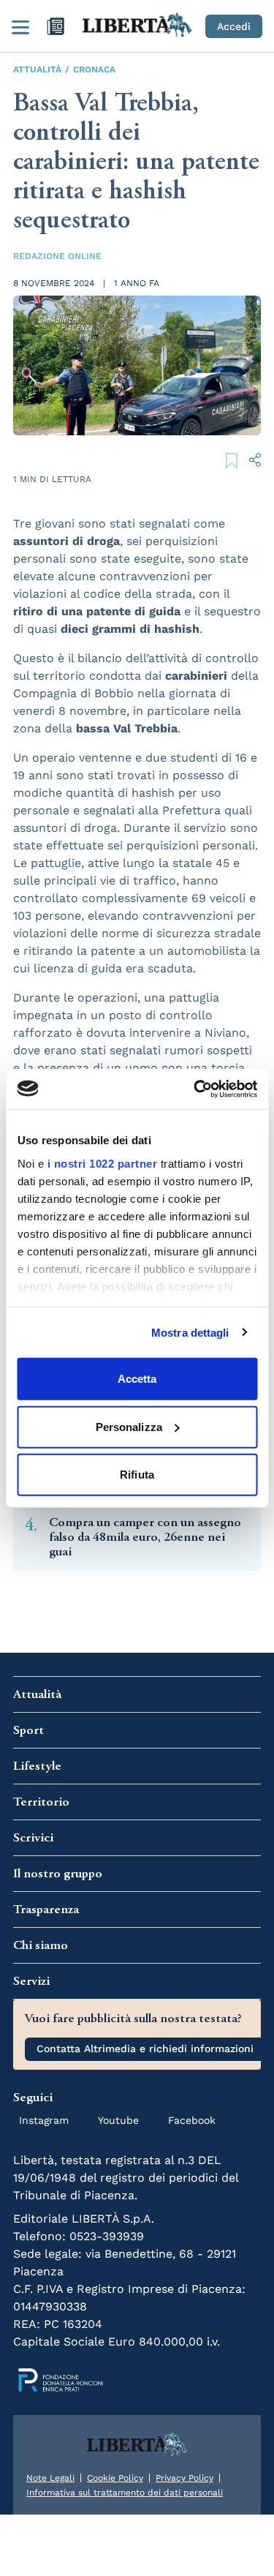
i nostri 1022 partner (102, 1163)
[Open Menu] (20, 26)
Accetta (137, 1379)
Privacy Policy (184, 2478)
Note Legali (50, 2478)
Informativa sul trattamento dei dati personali (125, 2493)
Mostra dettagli (190, 1332)
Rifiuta (137, 1475)
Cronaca (94, 70)
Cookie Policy (115, 2478)
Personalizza (129, 1426)
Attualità (37, 70)
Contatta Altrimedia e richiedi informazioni (145, 2049)
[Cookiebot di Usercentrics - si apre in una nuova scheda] (195, 1089)
